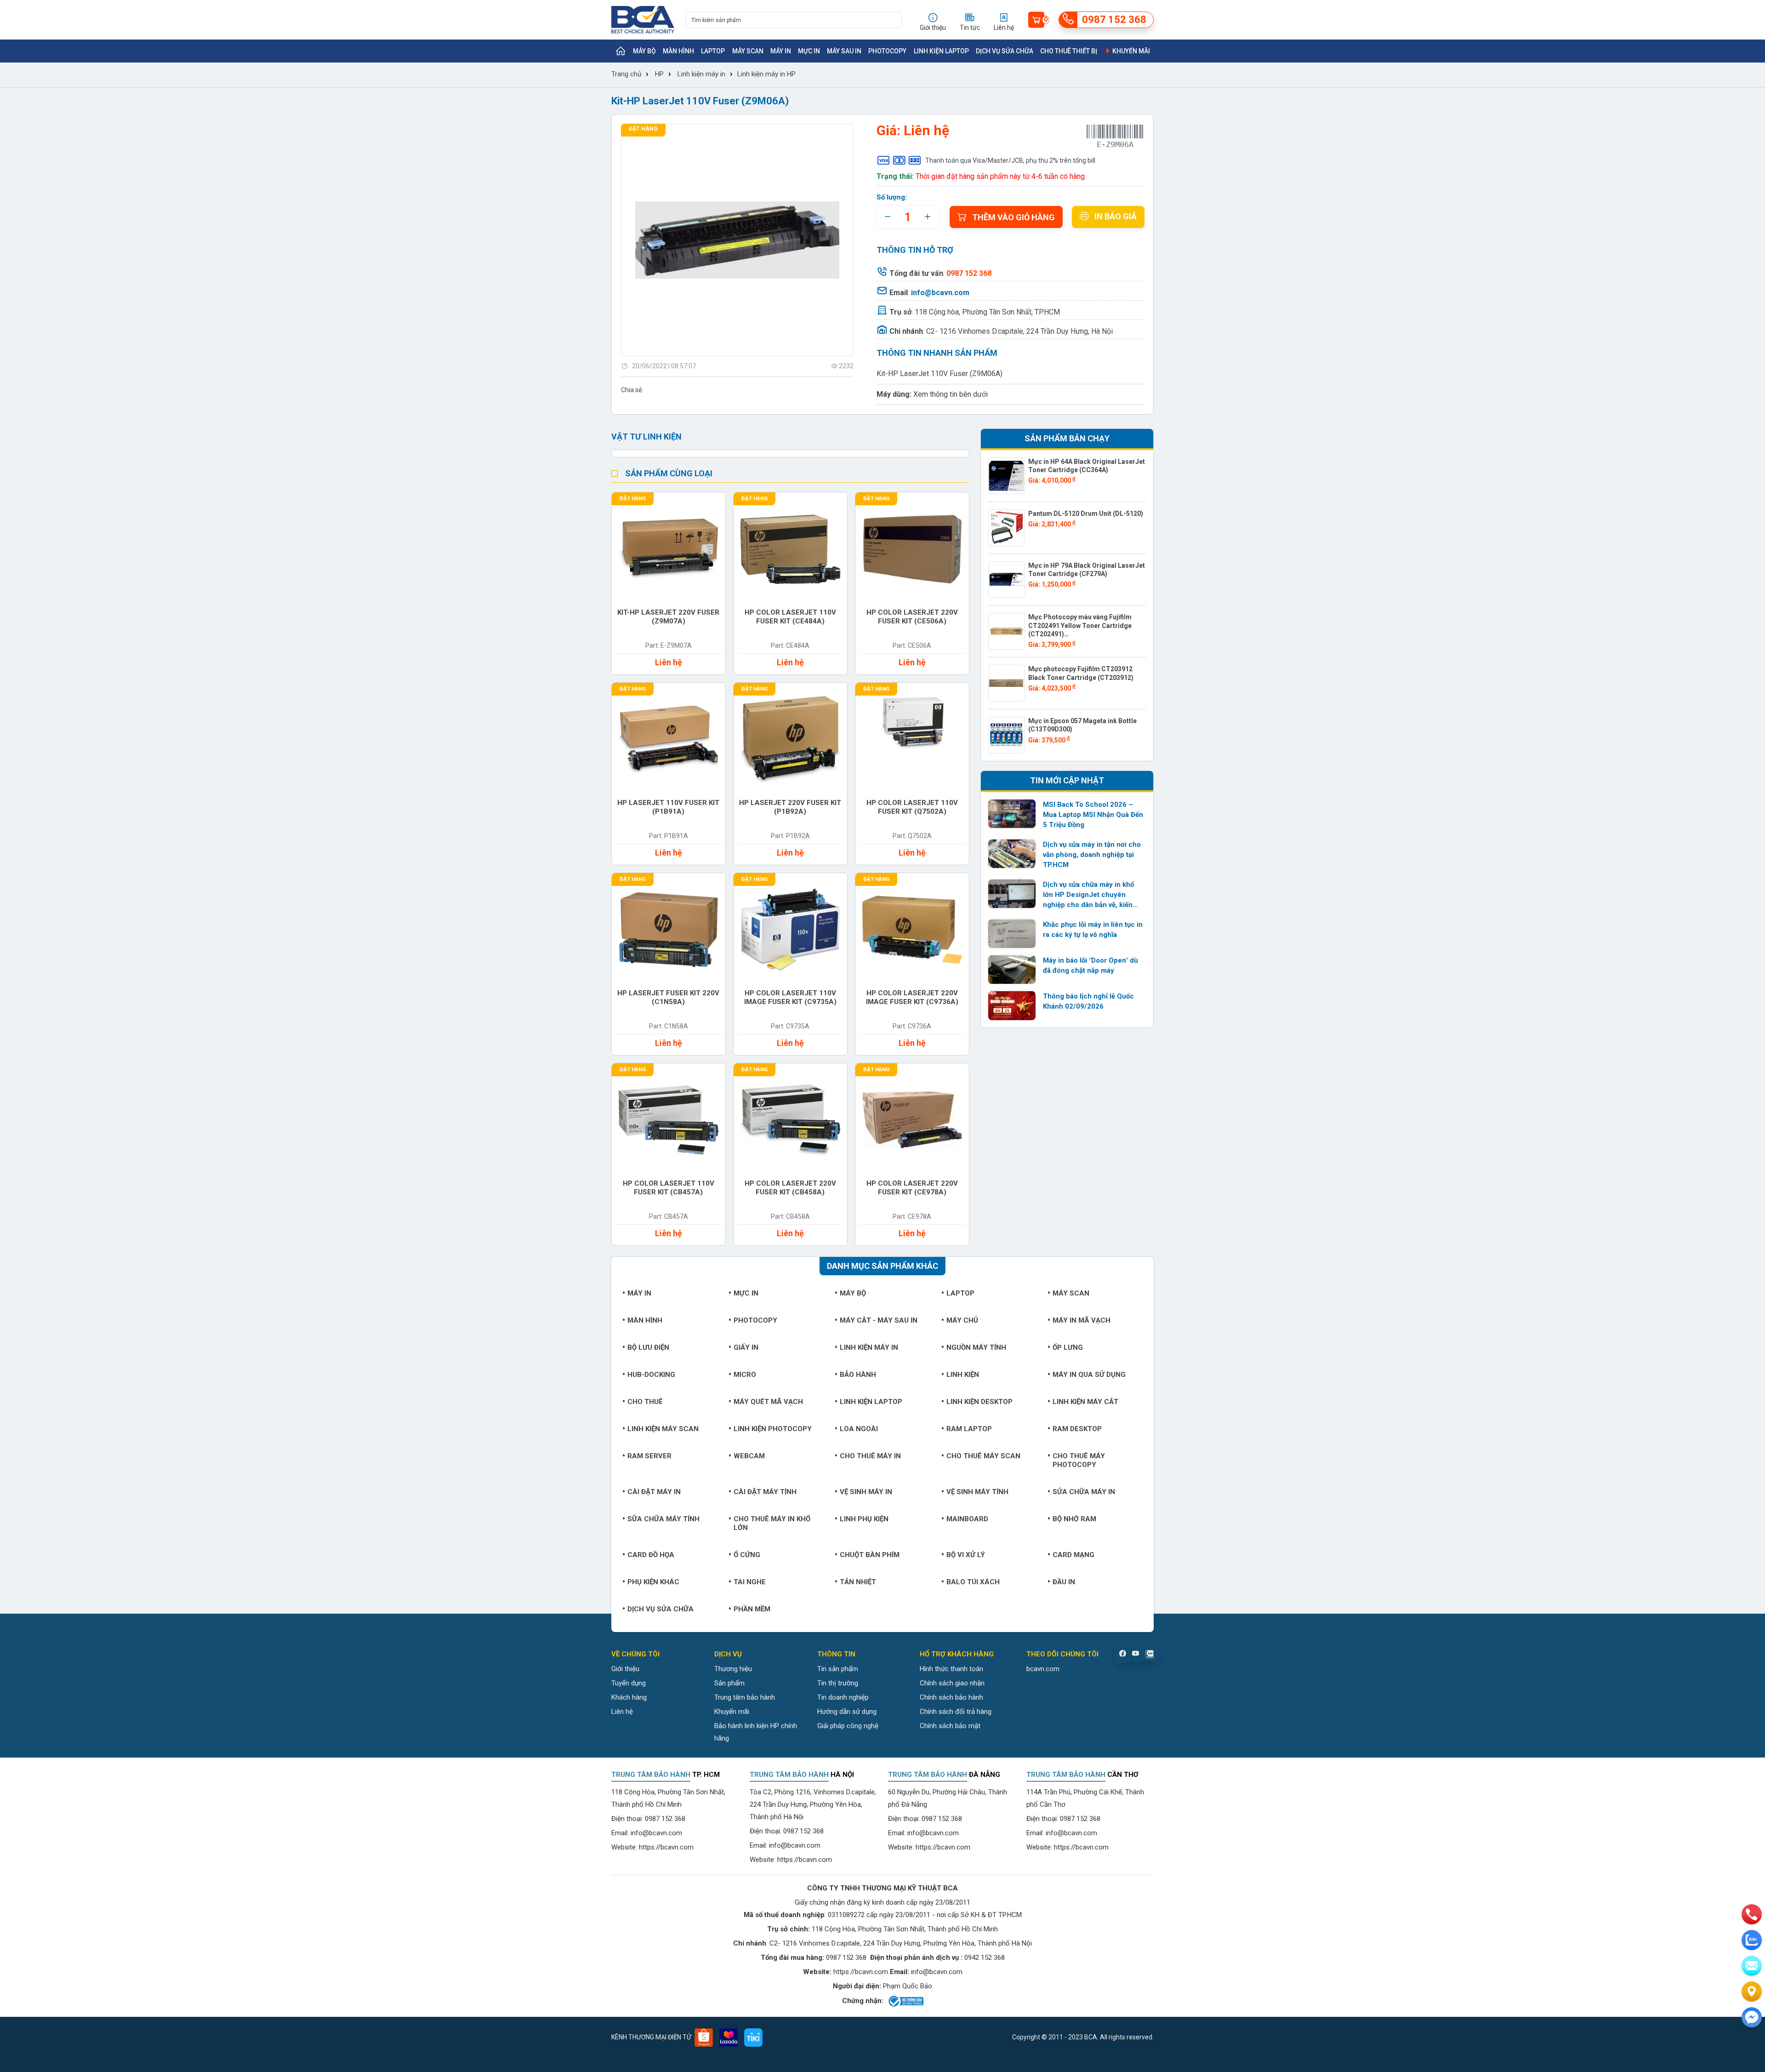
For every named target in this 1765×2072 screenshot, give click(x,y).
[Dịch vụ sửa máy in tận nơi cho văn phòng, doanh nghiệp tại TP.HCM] (1012, 854)
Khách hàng (629, 1697)
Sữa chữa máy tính (663, 1519)
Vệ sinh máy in (866, 1492)
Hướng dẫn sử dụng (847, 1712)
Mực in (809, 51)
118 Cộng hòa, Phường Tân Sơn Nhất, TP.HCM (987, 312)
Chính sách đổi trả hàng (956, 1712)
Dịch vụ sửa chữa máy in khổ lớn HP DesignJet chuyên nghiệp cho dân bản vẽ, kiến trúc (1088, 895)
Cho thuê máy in (870, 1456)
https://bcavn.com (666, 1847)
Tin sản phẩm (838, 1669)
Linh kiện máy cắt (1085, 1402)
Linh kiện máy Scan (663, 1429)
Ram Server (649, 1456)
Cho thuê (645, 1402)
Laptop (713, 51)
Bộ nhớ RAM (1074, 1519)
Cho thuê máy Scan (983, 1456)
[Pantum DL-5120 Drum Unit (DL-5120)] (1007, 528)
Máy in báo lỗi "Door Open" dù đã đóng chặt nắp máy (1090, 965)
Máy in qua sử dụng (1089, 1375)
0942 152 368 (985, 1958)
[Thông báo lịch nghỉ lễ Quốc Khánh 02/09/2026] (1012, 1005)
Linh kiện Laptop (941, 51)
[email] (1752, 1966)
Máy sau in (844, 51)
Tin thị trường (838, 1683)
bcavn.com (1043, 1669)
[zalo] (1752, 1940)
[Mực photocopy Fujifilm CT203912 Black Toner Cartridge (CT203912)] (1007, 683)
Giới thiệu (625, 1669)
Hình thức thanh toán (951, 1669)
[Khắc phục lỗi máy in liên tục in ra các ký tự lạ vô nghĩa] (1012, 934)
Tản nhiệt (858, 1582)
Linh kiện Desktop (979, 1402)
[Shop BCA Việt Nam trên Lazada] (729, 2038)
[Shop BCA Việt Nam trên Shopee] (704, 2038)
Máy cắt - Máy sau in (879, 1320)
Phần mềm (752, 1609)
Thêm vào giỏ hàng (1013, 217)
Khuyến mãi (1130, 51)
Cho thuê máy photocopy (1079, 1460)
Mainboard (967, 1519)
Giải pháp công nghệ (848, 1726)
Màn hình (678, 51)
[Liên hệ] (1752, 1992)
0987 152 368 (665, 1819)
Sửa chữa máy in (1084, 1492)
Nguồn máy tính (976, 1347)
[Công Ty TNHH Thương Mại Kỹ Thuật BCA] (643, 20)
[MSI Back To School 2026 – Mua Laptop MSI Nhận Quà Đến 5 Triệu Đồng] (1012, 814)
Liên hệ (622, 1712)
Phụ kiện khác (653, 1582)
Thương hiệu (733, 1669)
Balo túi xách (973, 1582)
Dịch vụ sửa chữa (1005, 51)
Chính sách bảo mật (950, 1726)
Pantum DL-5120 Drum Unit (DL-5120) (1086, 514)
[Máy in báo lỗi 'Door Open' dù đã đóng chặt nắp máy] (1012, 970)
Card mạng (1073, 1555)
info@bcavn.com (940, 293)
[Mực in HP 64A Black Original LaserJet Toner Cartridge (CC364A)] (1007, 476)
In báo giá (1116, 216)
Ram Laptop (969, 1429)
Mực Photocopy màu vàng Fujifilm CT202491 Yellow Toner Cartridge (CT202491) (1080, 625)
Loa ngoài (859, 1429)
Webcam (749, 1456)
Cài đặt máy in (654, 1492)
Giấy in (746, 1347)
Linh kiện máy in (701, 74)
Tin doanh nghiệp (843, 1697)
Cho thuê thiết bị (1069, 51)
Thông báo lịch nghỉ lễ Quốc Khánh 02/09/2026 (1088, 1001)
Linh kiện (963, 1375)
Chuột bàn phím (870, 1555)
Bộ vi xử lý (966, 1555)
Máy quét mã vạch (768, 1402)
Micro (745, 1375)
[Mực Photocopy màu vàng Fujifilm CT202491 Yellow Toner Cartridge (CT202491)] (1007, 631)
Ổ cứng (747, 1555)
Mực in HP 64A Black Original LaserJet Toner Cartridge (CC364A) (1087, 466)
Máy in (781, 51)
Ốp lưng (1068, 1347)
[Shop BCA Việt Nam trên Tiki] (753, 2038)
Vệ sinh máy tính (977, 1492)
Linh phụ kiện (864, 1519)
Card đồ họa (651, 1555)
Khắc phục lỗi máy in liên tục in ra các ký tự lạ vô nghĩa (1093, 930)
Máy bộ (644, 51)
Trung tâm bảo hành (745, 1697)
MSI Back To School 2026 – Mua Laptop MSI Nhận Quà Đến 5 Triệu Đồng (1093, 815)
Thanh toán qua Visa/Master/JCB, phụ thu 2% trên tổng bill (1010, 160)
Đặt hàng (643, 129)
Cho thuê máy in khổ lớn (772, 1523)
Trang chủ (626, 74)
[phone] (1752, 1914)
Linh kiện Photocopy (773, 1429)
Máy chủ (962, 1320)
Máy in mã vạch (1082, 1320)
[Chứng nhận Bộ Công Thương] (905, 2001)
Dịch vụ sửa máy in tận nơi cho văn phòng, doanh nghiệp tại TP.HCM (1092, 855)
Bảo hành (858, 1375)
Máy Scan (748, 51)
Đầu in (1064, 1582)
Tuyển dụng (629, 1683)
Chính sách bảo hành (951, 1697)
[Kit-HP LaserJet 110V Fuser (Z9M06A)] (737, 240)
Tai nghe (750, 1582)
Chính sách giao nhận (952, 1683)
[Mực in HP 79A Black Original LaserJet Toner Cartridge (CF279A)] (1007, 580)
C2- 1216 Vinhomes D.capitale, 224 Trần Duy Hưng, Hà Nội (1019, 331)
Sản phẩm (729, 1683)
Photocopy (887, 51)
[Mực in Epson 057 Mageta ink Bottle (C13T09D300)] (1007, 735)
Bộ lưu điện (648, 1347)
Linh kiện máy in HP (766, 74)
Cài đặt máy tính (765, 1492)
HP (659, 74)
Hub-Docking (651, 1375)
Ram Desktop (1077, 1429)
